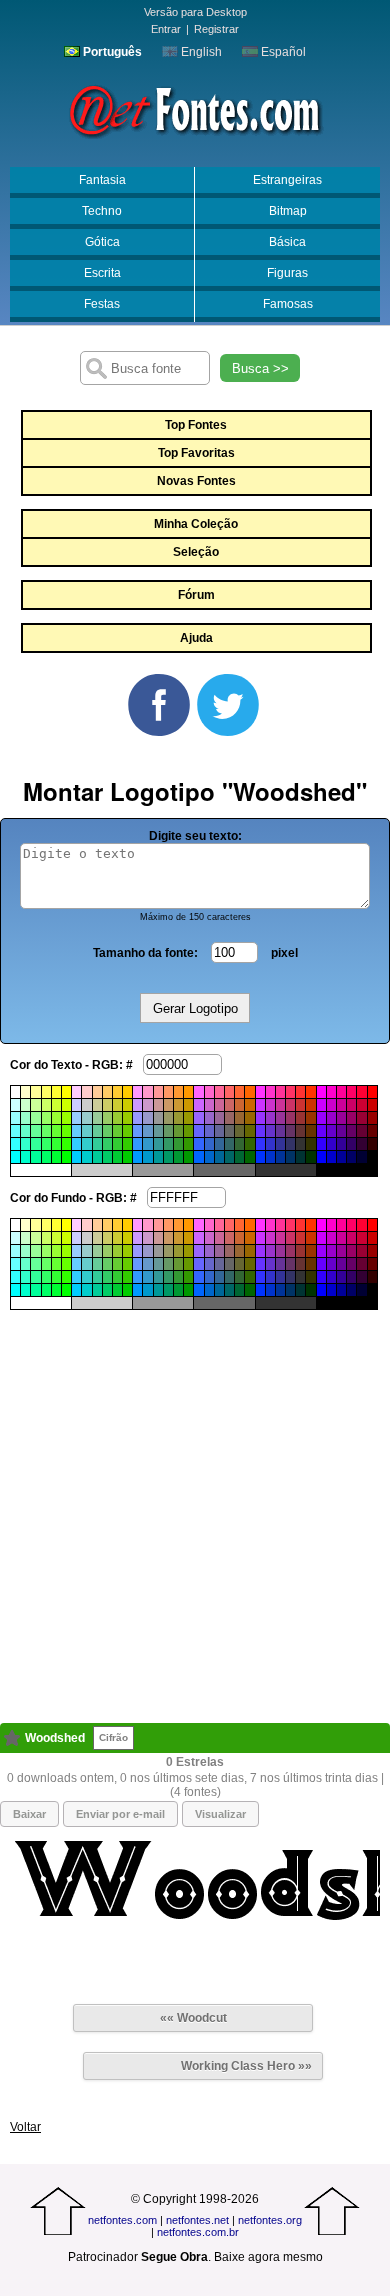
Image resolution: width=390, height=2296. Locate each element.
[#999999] (158, 1118)
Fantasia (102, 180)
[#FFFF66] (46, 1092)
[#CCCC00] (127, 1105)
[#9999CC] (147, 1118)
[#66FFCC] (25, 1131)
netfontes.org (270, 2220)
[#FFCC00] (127, 1092)
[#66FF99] (35, 1131)
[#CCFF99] (35, 1105)
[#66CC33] (117, 1131)
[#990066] (351, 1118)
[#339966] (168, 1144)
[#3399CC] (147, 1144)
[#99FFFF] (15, 1118)
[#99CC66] (107, 1118)
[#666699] (219, 1131)
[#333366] (290, 1144)
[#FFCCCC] (86, 1092)
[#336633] (239, 1144)
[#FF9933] (178, 1092)
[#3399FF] (137, 1144)
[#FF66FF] (198, 1092)
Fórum (196, 595)
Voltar (25, 2127)
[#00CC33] (117, 1157)
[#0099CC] (147, 1157)
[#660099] (341, 1131)
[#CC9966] (168, 1105)
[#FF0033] (361, 1092)
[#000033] (361, 1157)
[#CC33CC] (270, 1105)
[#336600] (249, 1144)
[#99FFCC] (25, 1118)
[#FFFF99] (35, 1092)
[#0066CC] (209, 1157)
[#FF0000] (372, 1092)
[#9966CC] (209, 1118)
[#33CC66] (107, 1144)
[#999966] (168, 1118)
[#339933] (178, 1144)
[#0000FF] (321, 1157)
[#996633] (239, 1118)
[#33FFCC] (25, 1144)
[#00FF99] (35, 1157)
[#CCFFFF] (15, 1105)
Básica (287, 242)
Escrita (102, 273)
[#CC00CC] (331, 1105)
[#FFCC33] (117, 1092)
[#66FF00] (66, 1131)
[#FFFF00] (66, 1092)
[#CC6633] (239, 1105)
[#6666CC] (209, 1131)
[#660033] (361, 1131)
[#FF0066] (351, 1092)
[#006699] (219, 1157)
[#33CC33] (117, 1144)
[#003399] (280, 1157)
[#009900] (188, 1157)
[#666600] (249, 1131)
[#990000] (372, 1118)
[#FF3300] (310, 1092)
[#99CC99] (97, 1118)
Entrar (166, 29)
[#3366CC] (209, 1144)
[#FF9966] (168, 1092)
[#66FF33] (56, 1131)
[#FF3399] (280, 1092)
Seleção (196, 552)
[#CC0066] (351, 1105)
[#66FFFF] (15, 1131)
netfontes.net (197, 2220)
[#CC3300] (310, 1105)
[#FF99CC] (147, 1092)
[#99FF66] (46, 1118)
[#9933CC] (270, 1118)
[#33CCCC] (86, 1144)
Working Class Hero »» (246, 2066)
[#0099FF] (137, 1157)
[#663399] (280, 1131)
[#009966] (168, 1157)
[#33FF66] (46, 1144)
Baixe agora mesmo (268, 2257)
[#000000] (372, 1157)
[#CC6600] (249, 1105)
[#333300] (310, 1144)
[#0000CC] (331, 1157)
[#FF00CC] (331, 1092)
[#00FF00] (66, 1157)
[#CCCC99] (97, 1105)
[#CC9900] (188, 1105)
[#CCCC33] (117, 1105)
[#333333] (300, 1144)
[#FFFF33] (56, 1092)
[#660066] (351, 1131)
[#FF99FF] (137, 1092)
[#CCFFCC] (25, 1105)
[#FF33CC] (270, 1092)
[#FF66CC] (209, 1092)
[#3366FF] (198, 1144)
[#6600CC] (331, 1131)
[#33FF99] (35, 1144)
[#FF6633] (239, 1092)
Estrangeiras (287, 180)
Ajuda (196, 638)
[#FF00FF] (321, 1092)
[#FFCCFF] (76, 1092)
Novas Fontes (196, 481)
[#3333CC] (270, 1144)
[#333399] (280, 1144)
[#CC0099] (341, 1105)
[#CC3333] (300, 1105)
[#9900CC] (331, 1118)
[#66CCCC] (86, 1131)
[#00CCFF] (76, 1157)
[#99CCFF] (76, 1118)
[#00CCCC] (86, 1157)
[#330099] (341, 1144)
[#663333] (300, 1131)
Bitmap (288, 211)
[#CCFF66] (46, 1105)
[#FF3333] (300, 1092)
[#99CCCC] (86, 1118)
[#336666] (229, 1144)
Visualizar (220, 1814)
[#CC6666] (229, 1105)
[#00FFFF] (15, 1157)
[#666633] (239, 1131)
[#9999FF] (137, 1118)
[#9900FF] (321, 1118)
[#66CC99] (97, 1131)
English (200, 52)
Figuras (287, 273)
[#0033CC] (270, 1157)
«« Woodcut (193, 2018)
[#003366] (290, 1157)
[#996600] (249, 1118)
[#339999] (158, 1144)
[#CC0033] (361, 1105)
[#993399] (280, 1118)
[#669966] (168, 1131)
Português (111, 52)
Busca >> (260, 368)
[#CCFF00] (66, 1105)
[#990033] (361, 1118)
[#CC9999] (158, 1105)
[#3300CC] (331, 1144)
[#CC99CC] (147, 1105)
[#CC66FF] (198, 1105)
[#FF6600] (249, 1092)
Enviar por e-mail (120, 1814)
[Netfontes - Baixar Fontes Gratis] (195, 109)
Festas (102, 304)
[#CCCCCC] (86, 1105)
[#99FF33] (56, 1118)
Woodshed (55, 1738)
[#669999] (158, 1131)
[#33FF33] (56, 1144)
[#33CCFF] (76, 1144)
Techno (102, 211)
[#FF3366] (290, 1092)
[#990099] (341, 1118)
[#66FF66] (46, 1131)
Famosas (288, 304)
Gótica (102, 242)
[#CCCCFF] (76, 1105)
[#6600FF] (321, 1131)
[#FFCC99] (97, 1092)
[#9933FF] (260, 1118)
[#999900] (188, 1118)
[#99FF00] (66, 1118)
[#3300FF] (321, 1144)
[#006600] (249, 1157)
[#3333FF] (260, 1144)
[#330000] (372, 1144)
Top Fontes (196, 425)
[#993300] (310, 1118)
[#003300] (310, 1157)
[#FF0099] (341, 1092)
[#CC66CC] (209, 1105)
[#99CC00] (127, 1118)
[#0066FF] (198, 1157)
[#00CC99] (97, 1157)
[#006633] (239, 1157)
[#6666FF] (198, 1131)
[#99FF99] (35, 1118)
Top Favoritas (196, 453)
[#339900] (188, 1144)
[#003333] (300, 1157)
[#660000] (372, 1131)
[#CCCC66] (107, 1105)
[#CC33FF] (260, 1105)
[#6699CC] (147, 1131)
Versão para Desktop (195, 12)
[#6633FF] (260, 1131)
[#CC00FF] (321, 1105)
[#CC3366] (290, 1105)
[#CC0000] (372, 1105)
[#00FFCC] (25, 1157)
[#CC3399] (280, 1105)
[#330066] (351, 1144)
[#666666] (229, 1131)
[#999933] (178, 1118)
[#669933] (178, 1131)
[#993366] (290, 1118)
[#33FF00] (66, 1144)
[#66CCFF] (76, 1131)
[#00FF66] (46, 1157)
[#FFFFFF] (15, 1092)
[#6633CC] (270, 1131)
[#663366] (290, 1131)
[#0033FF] (260, 1157)
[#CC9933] (178, 1105)
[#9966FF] (198, 1118)
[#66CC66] (107, 1131)
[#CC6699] (219, 1105)
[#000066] (351, 1157)
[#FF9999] (158, 1092)
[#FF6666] (229, 1092)
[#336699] (219, 1144)
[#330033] (361, 1144)
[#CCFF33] (56, 1105)
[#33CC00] (127, 1144)
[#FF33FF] (260, 1092)
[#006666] (229, 1157)
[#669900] (188, 1131)
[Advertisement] (195, 1505)
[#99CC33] (117, 1118)
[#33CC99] (97, 1144)
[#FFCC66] (107, 1092)
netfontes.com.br (198, 2232)
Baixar (29, 1814)
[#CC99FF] (137, 1105)
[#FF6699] (219, 1092)
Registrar (216, 29)
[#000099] (341, 1157)
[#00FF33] (56, 1157)
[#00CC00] (127, 1157)
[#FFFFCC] (25, 1092)
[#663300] (310, 1131)
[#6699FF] (137, 1131)
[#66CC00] (127, 1131)
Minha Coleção (196, 524)
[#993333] (300, 1118)
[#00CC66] (107, 1157)
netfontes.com (122, 2220)
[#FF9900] (188, 1092)
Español (282, 52)
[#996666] (229, 1118)
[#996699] (219, 1118)
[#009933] (178, 1157)
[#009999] (158, 1157)
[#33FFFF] (15, 1144)
